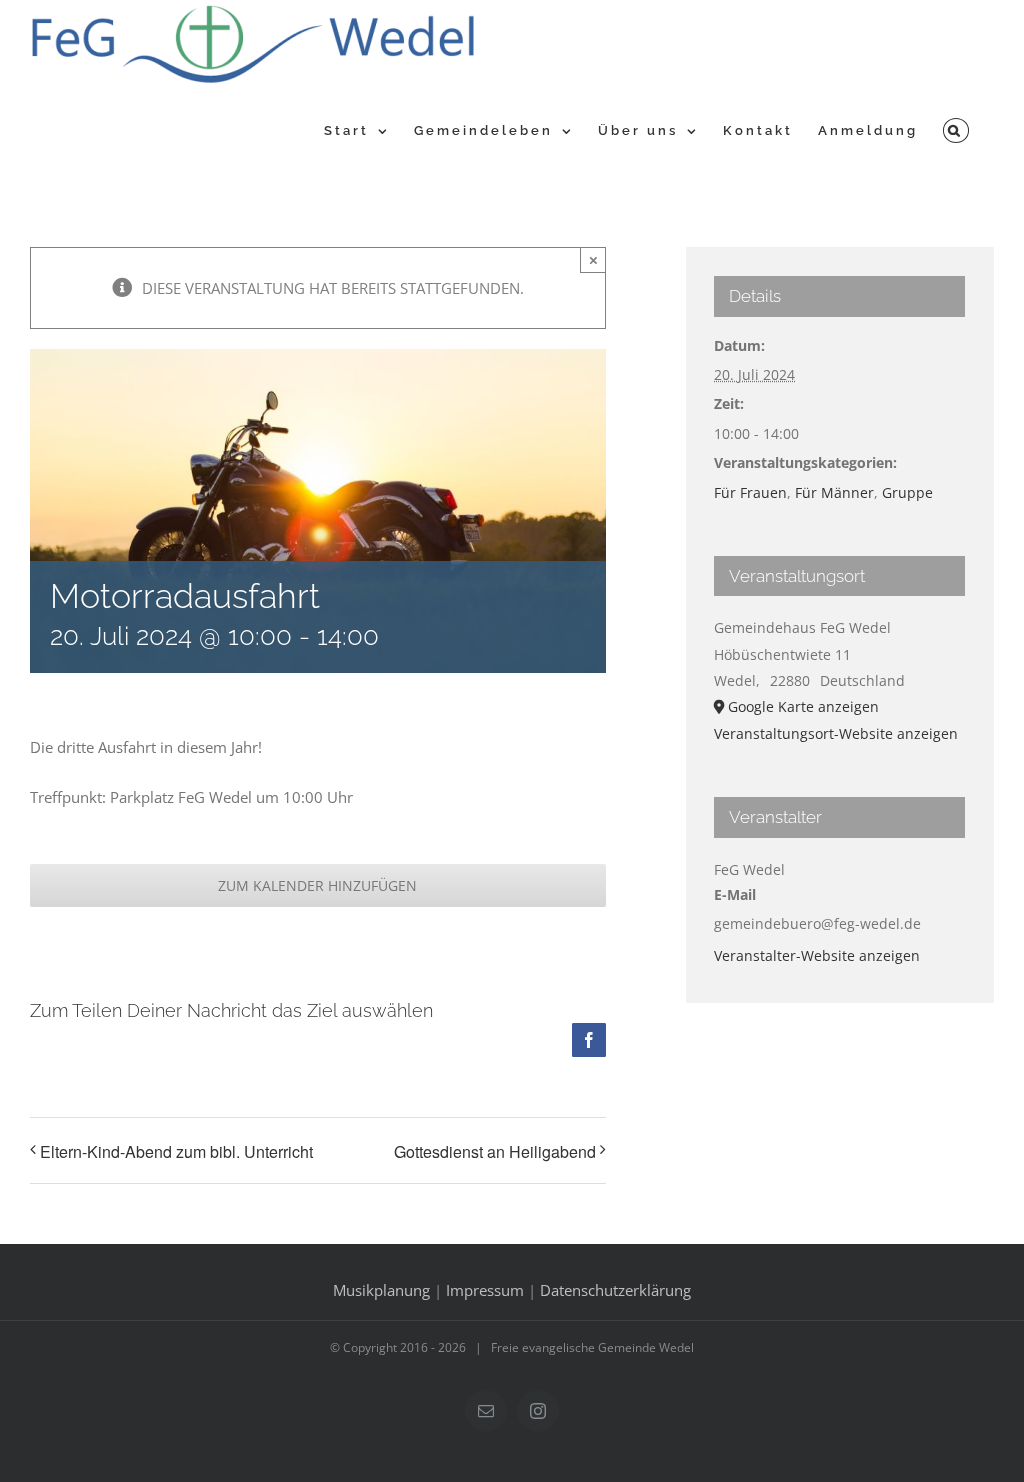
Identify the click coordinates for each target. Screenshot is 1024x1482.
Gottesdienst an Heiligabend (495, 1151)
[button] (956, 128)
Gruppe (907, 492)
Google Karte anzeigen (803, 706)
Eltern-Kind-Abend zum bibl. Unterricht (176, 1151)
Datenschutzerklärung (615, 1290)
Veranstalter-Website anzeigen (817, 955)
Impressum (485, 1290)
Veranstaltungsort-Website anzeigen (836, 733)
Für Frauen (750, 492)
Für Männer (834, 492)
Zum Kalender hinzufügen (317, 885)
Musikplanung (381, 1290)
